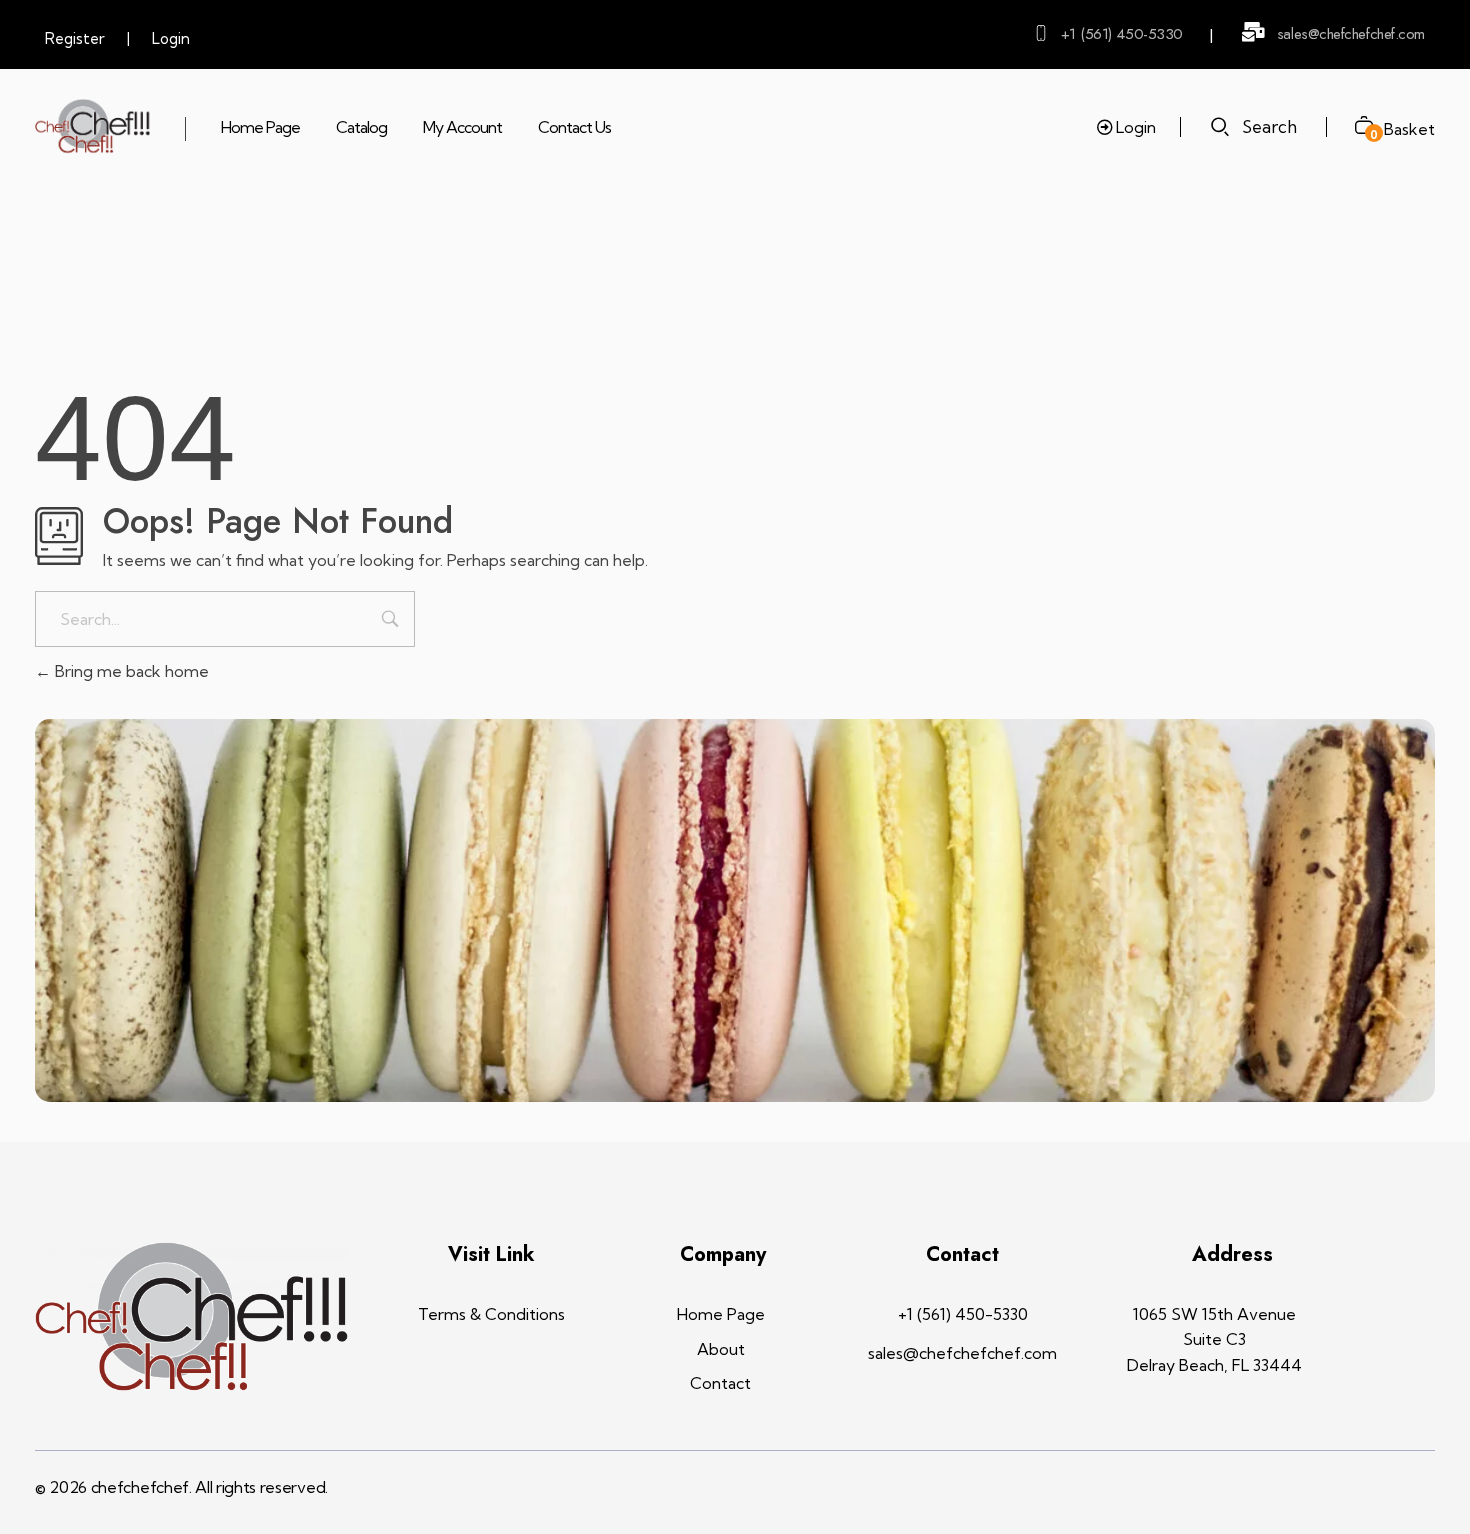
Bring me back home (130, 671)
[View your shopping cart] (1356, 127)
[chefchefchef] (92, 126)
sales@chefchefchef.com (1351, 34)
